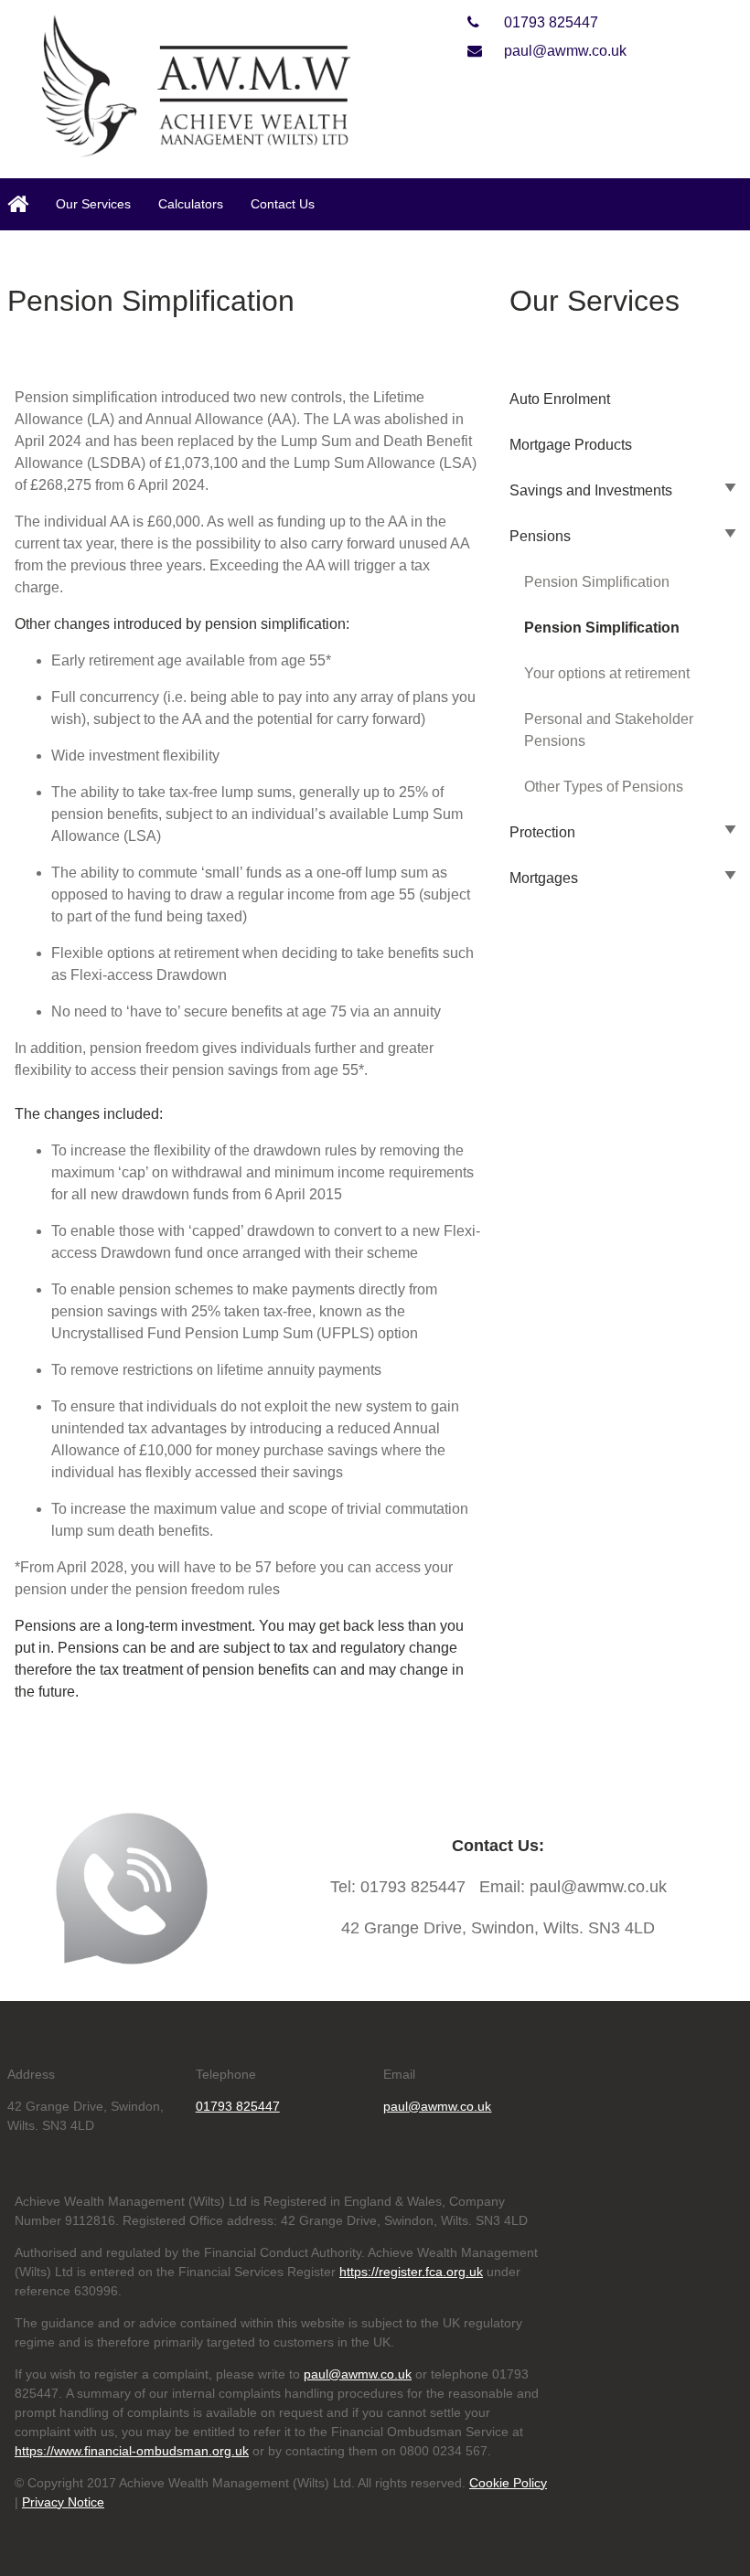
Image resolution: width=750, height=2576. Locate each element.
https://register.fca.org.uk (411, 2272)
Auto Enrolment (560, 399)
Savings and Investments (591, 490)
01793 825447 (549, 22)
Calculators (191, 204)
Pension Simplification (597, 582)
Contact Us (283, 204)
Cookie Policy (508, 2483)
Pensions (540, 536)
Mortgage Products (571, 445)
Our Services (93, 204)
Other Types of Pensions (604, 787)
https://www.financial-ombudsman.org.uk (132, 2451)
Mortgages (544, 878)
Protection (542, 832)
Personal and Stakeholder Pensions (609, 730)
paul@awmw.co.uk (563, 51)
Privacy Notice (63, 2502)
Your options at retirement (607, 673)
